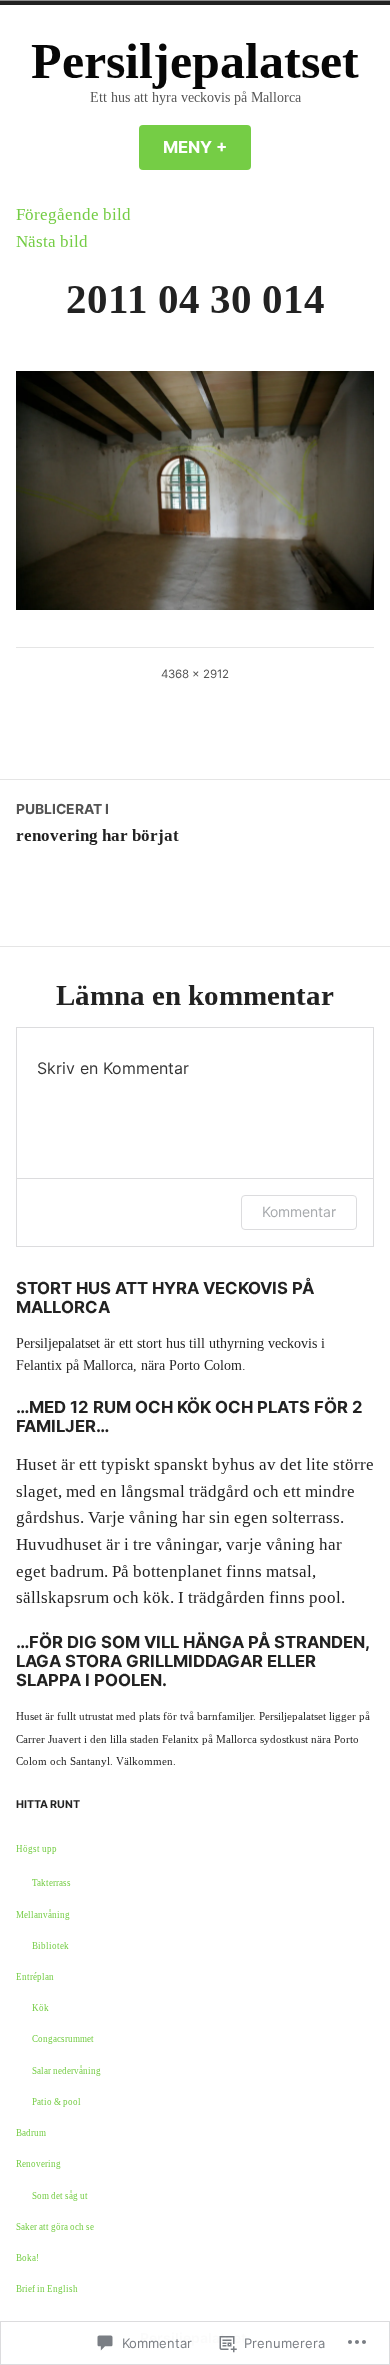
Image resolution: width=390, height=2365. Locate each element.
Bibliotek (50, 1946)
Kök (40, 2008)
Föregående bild (73, 214)
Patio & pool (56, 2102)
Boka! (27, 2258)
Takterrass (51, 1883)
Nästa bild (52, 241)
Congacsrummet (63, 2039)
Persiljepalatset (195, 61)
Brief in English (47, 2289)
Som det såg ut (60, 2196)
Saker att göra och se (55, 2227)
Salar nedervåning (66, 2071)
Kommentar (299, 1211)
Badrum (31, 2133)
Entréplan (35, 1977)
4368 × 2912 (195, 674)
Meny (207, 147)
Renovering (38, 2164)
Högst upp (36, 1849)
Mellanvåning (43, 1915)
